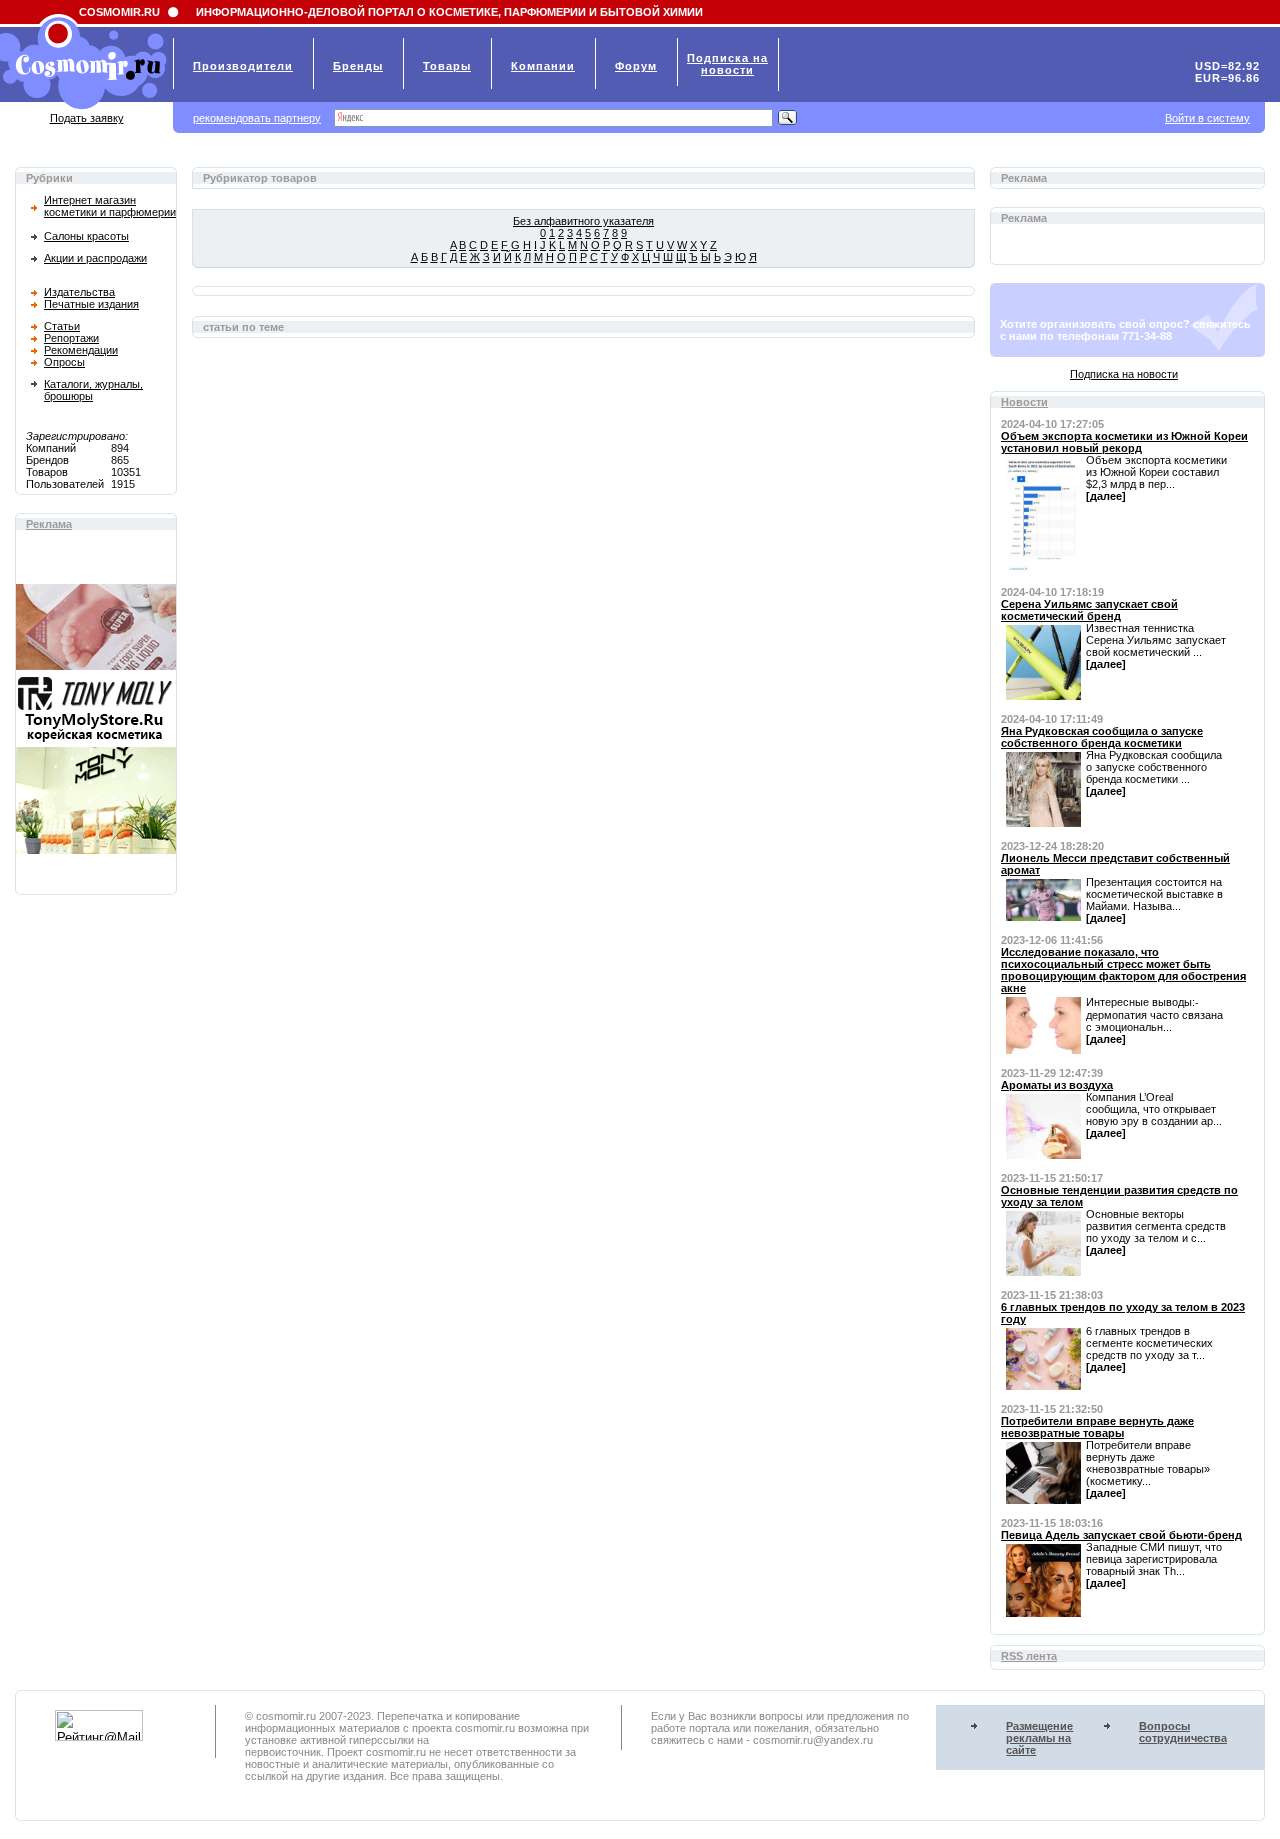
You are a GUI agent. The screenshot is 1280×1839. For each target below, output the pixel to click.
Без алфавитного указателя (583, 221)
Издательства (79, 292)
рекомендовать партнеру (257, 118)
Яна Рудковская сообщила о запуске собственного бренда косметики (1102, 737)
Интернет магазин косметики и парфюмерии (110, 206)
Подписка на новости (1124, 374)
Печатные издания (91, 304)
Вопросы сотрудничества (1183, 1732)
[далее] (1106, 496)
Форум (636, 66)
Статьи (62, 326)
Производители (243, 66)
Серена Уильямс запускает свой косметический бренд (1089, 610)
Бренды (358, 66)
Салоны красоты (86, 236)
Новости (1024, 402)
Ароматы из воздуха (1057, 1085)
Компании (543, 66)
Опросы (64, 362)
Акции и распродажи (95, 258)
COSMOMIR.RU (119, 12)
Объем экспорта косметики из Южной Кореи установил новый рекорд (1124, 442)
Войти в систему (1207, 118)
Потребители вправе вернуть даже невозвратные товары (1097, 1427)
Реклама (49, 524)
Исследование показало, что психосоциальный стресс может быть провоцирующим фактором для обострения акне (1123, 970)
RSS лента (1029, 1656)
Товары (447, 66)
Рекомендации (81, 350)
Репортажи (71, 338)
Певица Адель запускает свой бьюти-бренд (1121, 1535)
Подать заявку (87, 118)
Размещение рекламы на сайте (1039, 1738)
